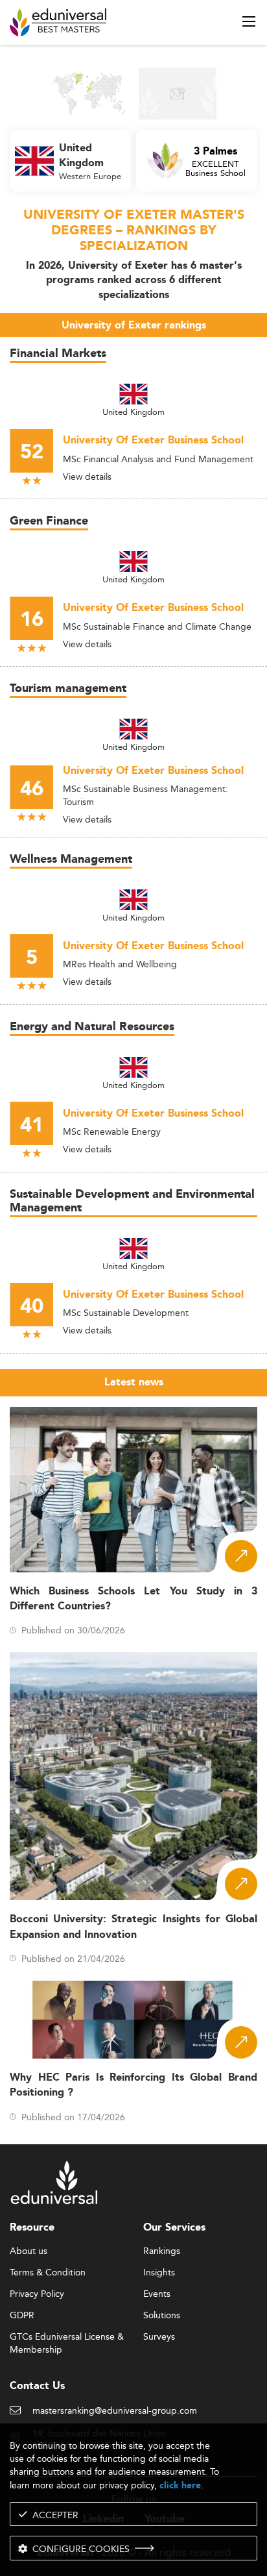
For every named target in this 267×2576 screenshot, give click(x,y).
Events (157, 2294)
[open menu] (249, 21)
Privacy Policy (37, 2294)
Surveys (159, 2337)
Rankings (162, 2251)
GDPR (22, 2316)
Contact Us (37, 2386)
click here (180, 2485)
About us (29, 2251)
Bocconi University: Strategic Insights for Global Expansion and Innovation (133, 1927)
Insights (159, 2273)
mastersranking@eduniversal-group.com (115, 2411)
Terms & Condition (48, 2273)
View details (87, 477)
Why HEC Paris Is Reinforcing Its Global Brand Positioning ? (133, 2085)
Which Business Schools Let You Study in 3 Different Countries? (133, 1599)
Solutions (162, 2316)
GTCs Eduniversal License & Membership (67, 2337)
